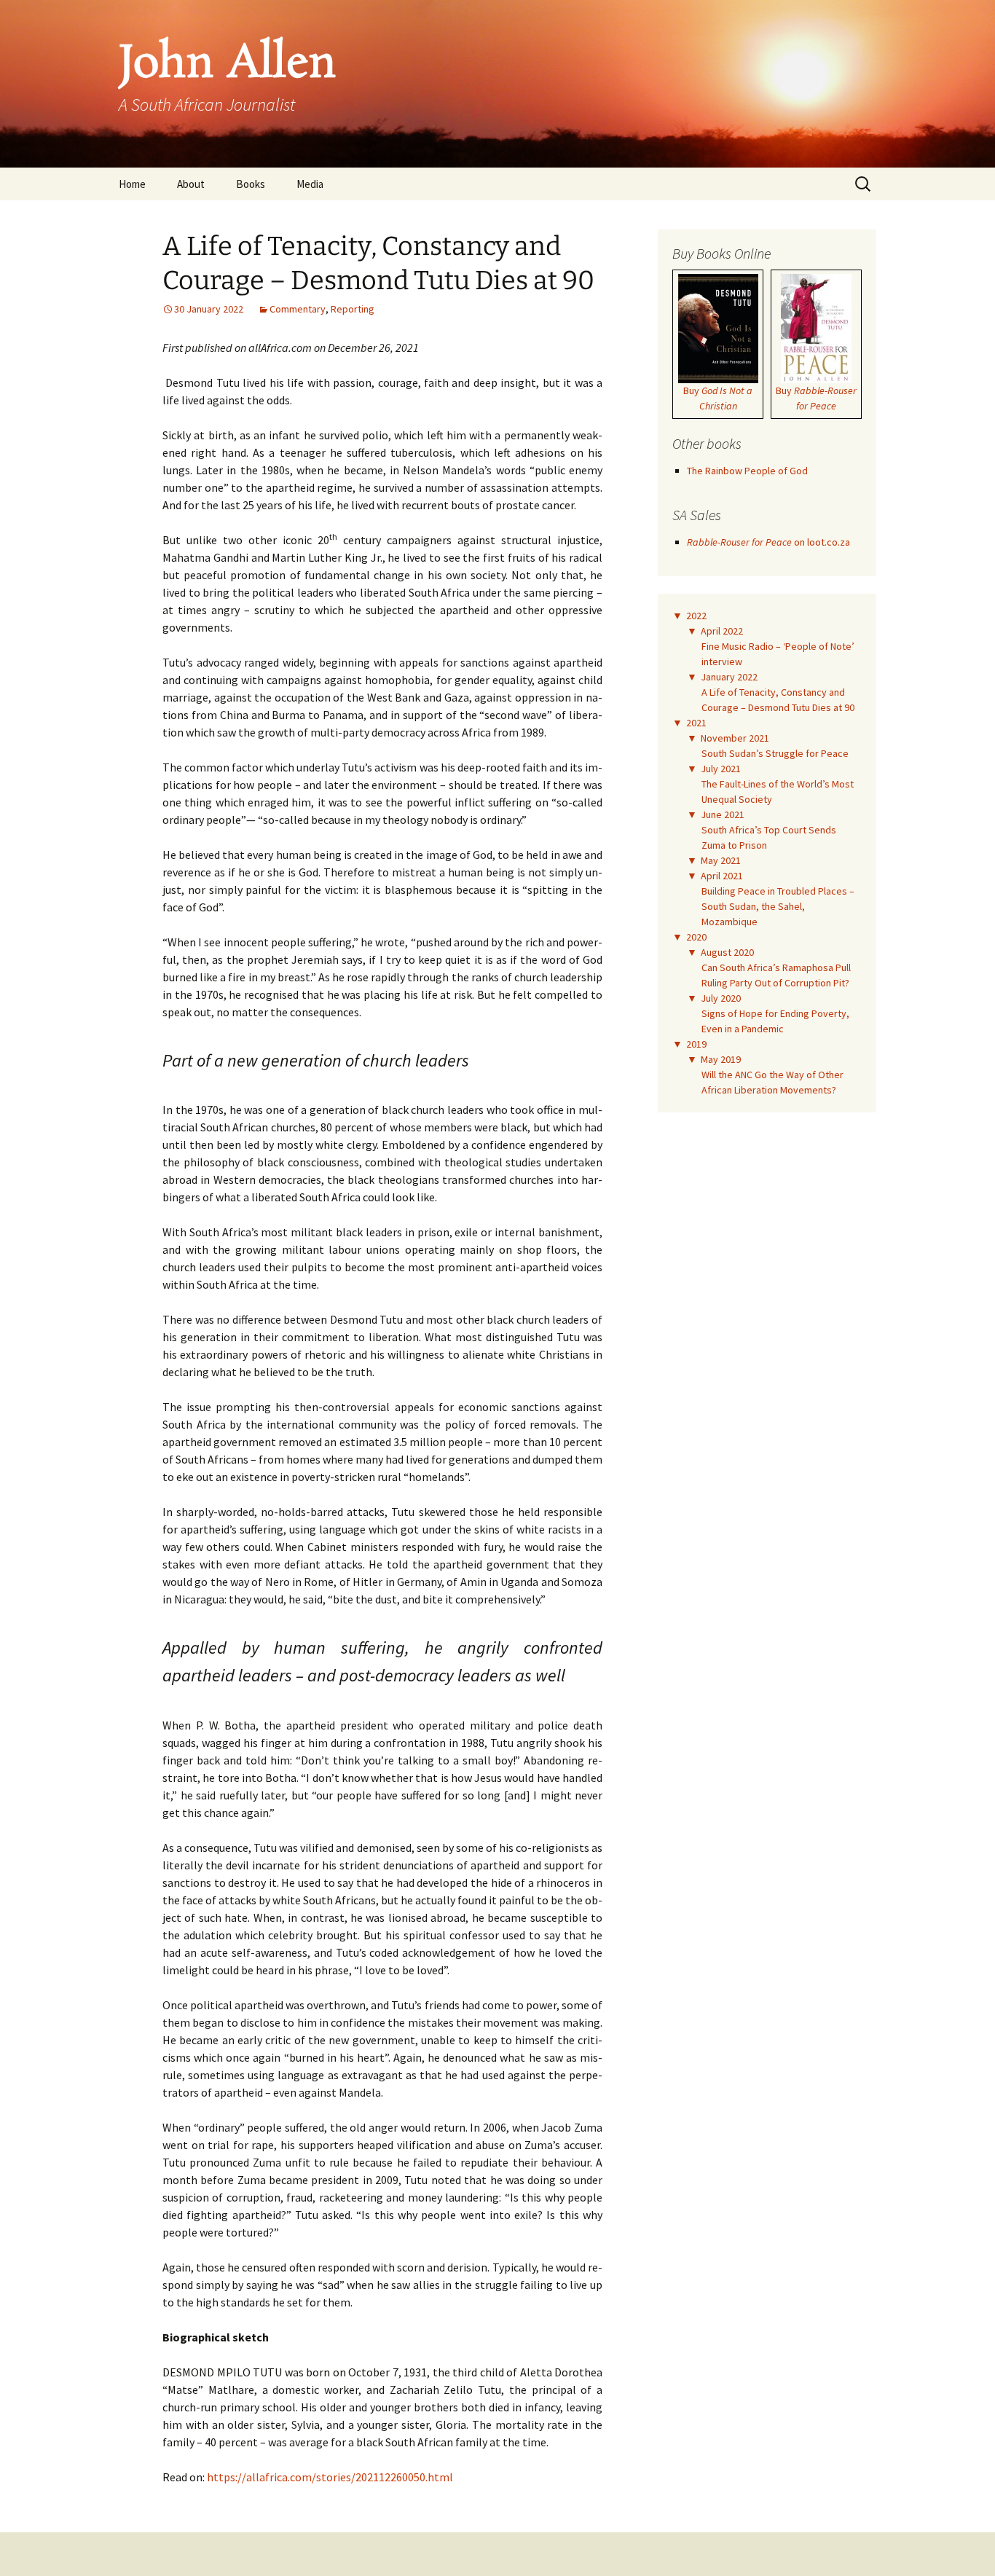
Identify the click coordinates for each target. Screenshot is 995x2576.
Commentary (298, 309)
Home (132, 184)
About (191, 184)
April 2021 (722, 876)
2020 (696, 937)
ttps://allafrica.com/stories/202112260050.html (333, 2477)
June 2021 (723, 814)
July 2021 (721, 769)
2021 (696, 723)
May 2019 (721, 1059)
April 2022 (722, 631)
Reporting (353, 309)
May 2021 (721, 860)
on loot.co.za (768, 542)
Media (310, 184)
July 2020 (721, 998)
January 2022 (729, 677)
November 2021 (735, 738)
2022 (696, 616)
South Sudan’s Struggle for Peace (775, 753)
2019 (696, 1044)
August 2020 (727, 952)
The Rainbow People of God (747, 471)
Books (251, 184)
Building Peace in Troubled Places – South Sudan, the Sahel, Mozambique (778, 906)
